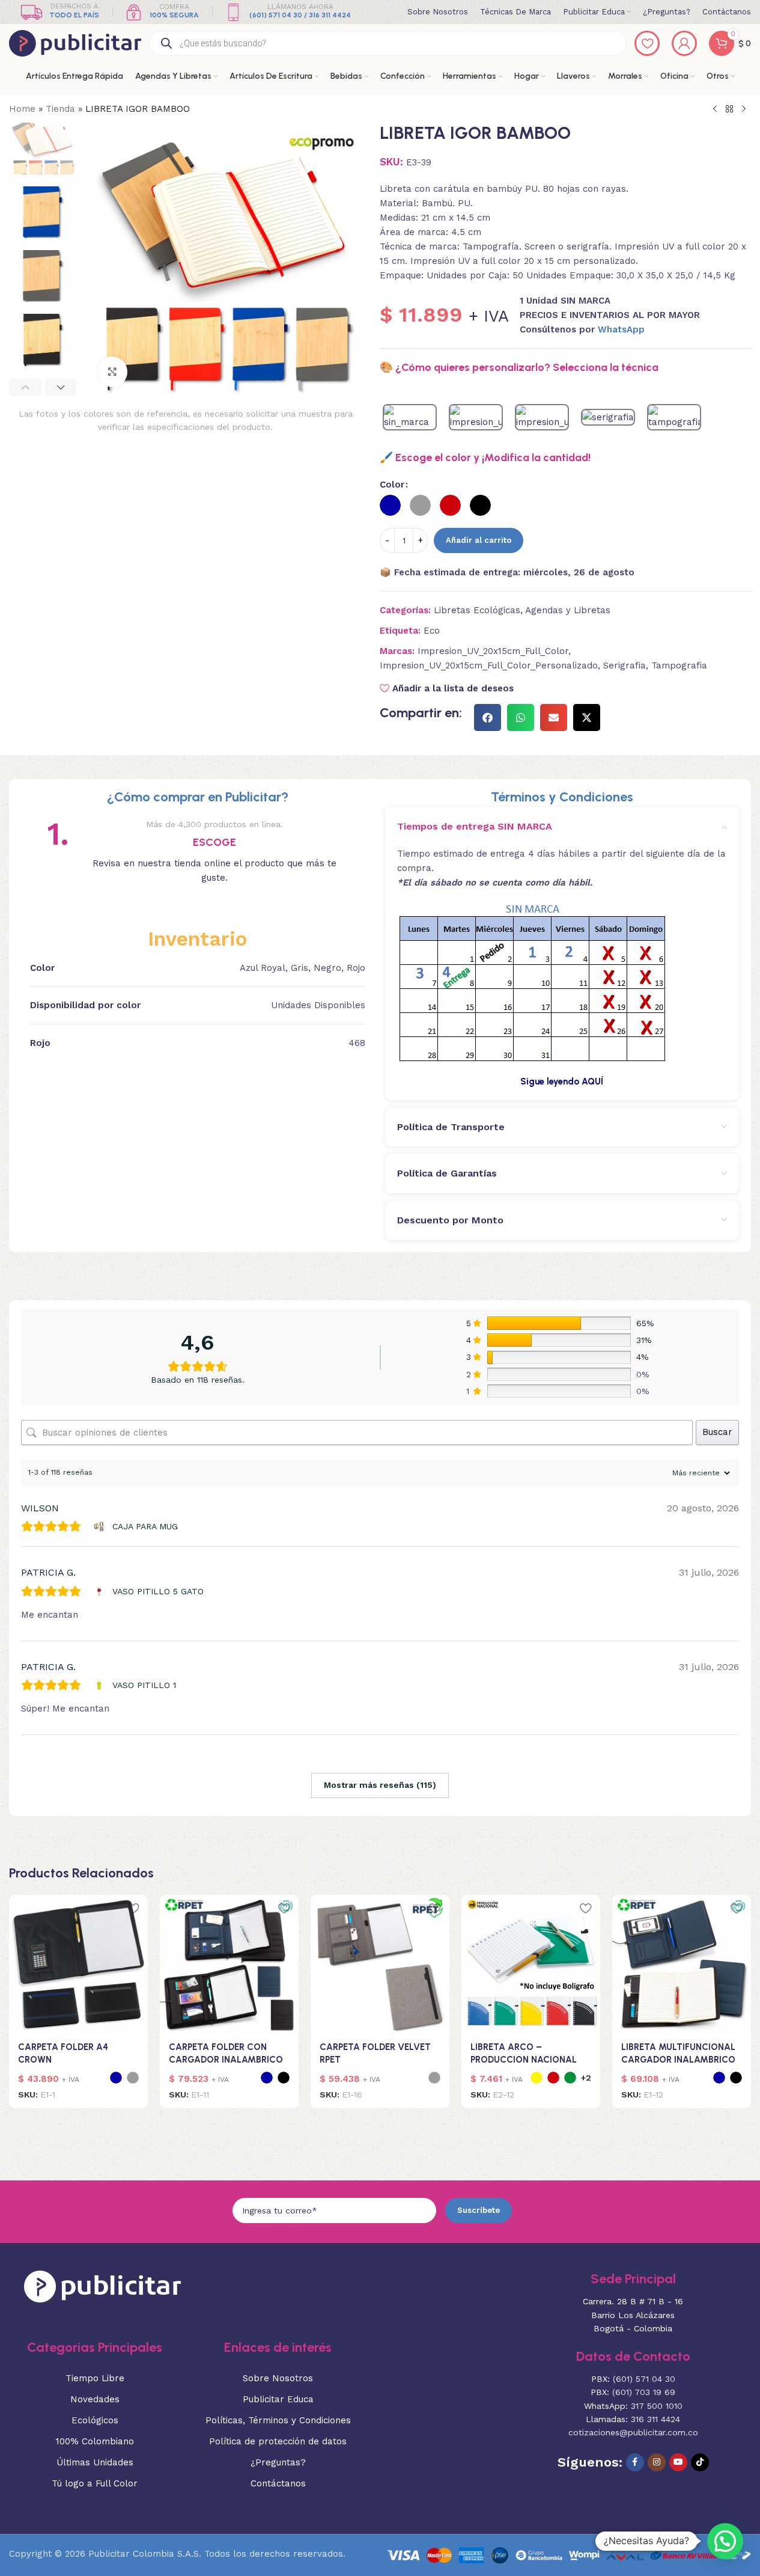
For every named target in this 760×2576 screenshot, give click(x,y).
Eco (432, 631)
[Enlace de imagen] (102, 2286)
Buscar (717, 1432)
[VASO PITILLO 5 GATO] (101, 1591)
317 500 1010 (657, 2406)
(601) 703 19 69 (644, 2392)
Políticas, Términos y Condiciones (278, 2420)
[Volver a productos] (729, 109)
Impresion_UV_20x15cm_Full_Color (493, 651)
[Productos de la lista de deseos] (647, 43)
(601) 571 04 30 (644, 2379)
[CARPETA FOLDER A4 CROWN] (78, 1964)
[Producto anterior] (715, 109)
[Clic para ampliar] (112, 372)
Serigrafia (625, 665)
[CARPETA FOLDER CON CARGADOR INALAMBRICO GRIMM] (229, 1964)
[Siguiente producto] (744, 109)
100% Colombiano (95, 2441)
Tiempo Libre (95, 2378)
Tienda (60, 109)
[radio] (390, 505)
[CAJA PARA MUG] (101, 1526)
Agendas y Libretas (568, 610)
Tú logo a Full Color (95, 2483)
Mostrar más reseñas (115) (380, 1785)
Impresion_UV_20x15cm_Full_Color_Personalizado (489, 665)
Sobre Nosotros (278, 2378)
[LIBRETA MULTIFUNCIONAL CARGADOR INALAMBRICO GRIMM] (682, 1964)
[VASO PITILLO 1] (101, 1685)
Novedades (95, 2399)
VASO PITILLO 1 (144, 1685)
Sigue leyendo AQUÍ (562, 1081)
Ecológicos (95, 2420)
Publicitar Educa (278, 2399)
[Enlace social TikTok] (700, 2462)
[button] (25, 387)
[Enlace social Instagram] (657, 2462)
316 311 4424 (655, 2419)
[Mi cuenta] (684, 43)
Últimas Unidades (95, 2462)
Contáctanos (278, 2483)
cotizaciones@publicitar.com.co (633, 2432)
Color (392, 485)
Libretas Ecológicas (477, 610)
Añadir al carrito (479, 540)
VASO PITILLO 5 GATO (158, 1591)
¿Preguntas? (278, 2462)
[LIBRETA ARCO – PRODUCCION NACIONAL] (531, 1964)
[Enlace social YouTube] (678, 2462)
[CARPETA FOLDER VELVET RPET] (380, 1964)
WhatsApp (621, 329)
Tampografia (679, 665)
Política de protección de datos (278, 2441)
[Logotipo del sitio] (75, 43)
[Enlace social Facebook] (635, 2462)
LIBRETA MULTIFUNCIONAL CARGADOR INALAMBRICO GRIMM (678, 2060)
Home (22, 109)
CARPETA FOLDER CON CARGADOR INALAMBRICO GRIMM (226, 2060)
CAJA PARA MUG (145, 1526)
